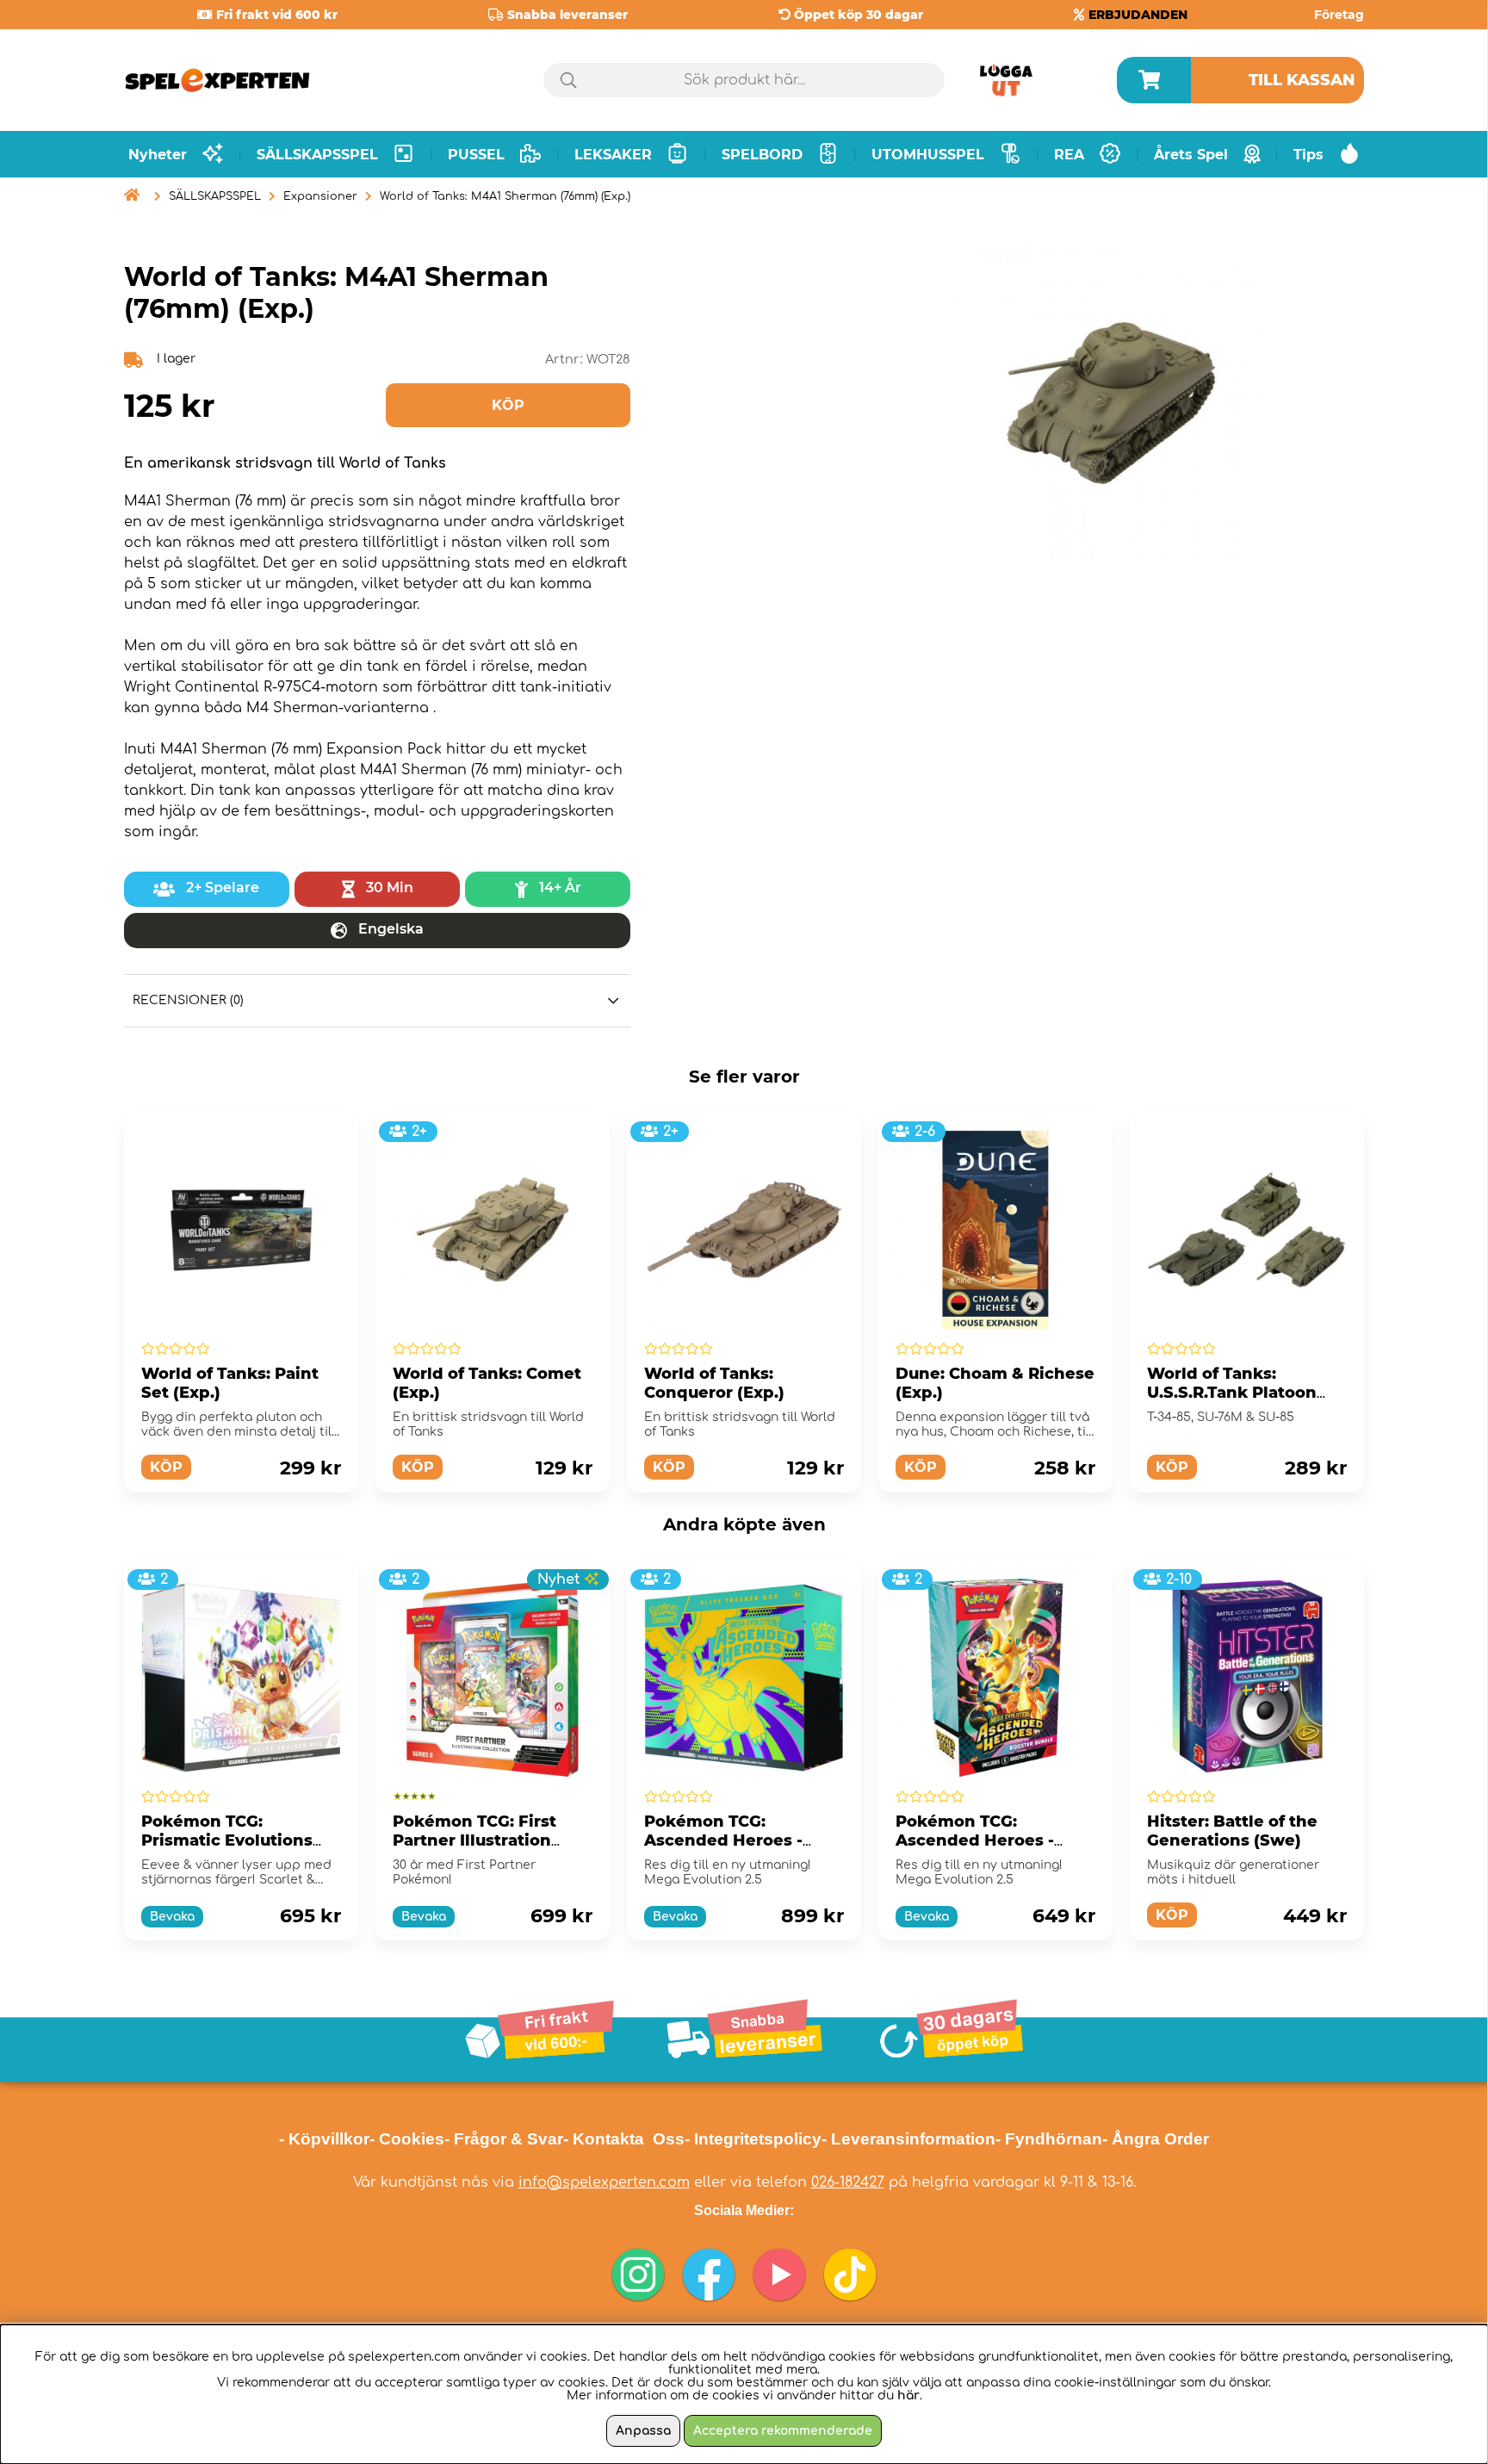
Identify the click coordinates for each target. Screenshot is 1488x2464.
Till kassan (1302, 80)
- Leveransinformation (908, 2139)
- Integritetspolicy (753, 2139)
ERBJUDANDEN (1138, 15)
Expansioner (320, 196)
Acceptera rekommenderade (783, 2431)
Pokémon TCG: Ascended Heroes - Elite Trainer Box (723, 1840)
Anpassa (643, 2431)
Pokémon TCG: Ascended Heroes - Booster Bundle (975, 1840)
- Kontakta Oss (624, 2139)
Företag (1339, 15)
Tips (1308, 155)
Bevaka (172, 1917)
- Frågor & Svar (504, 2139)
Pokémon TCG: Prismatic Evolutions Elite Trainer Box (227, 1840)
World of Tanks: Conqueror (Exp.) (714, 1383)
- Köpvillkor (324, 2139)
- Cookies (407, 2139)
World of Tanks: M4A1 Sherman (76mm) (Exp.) (505, 196)
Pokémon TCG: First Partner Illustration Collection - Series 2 (475, 1840)
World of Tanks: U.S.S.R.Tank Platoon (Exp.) (1232, 1393)
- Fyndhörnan (1049, 2139)
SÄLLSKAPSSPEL (215, 196)
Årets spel (1191, 155)
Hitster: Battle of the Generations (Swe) (1232, 1831)
